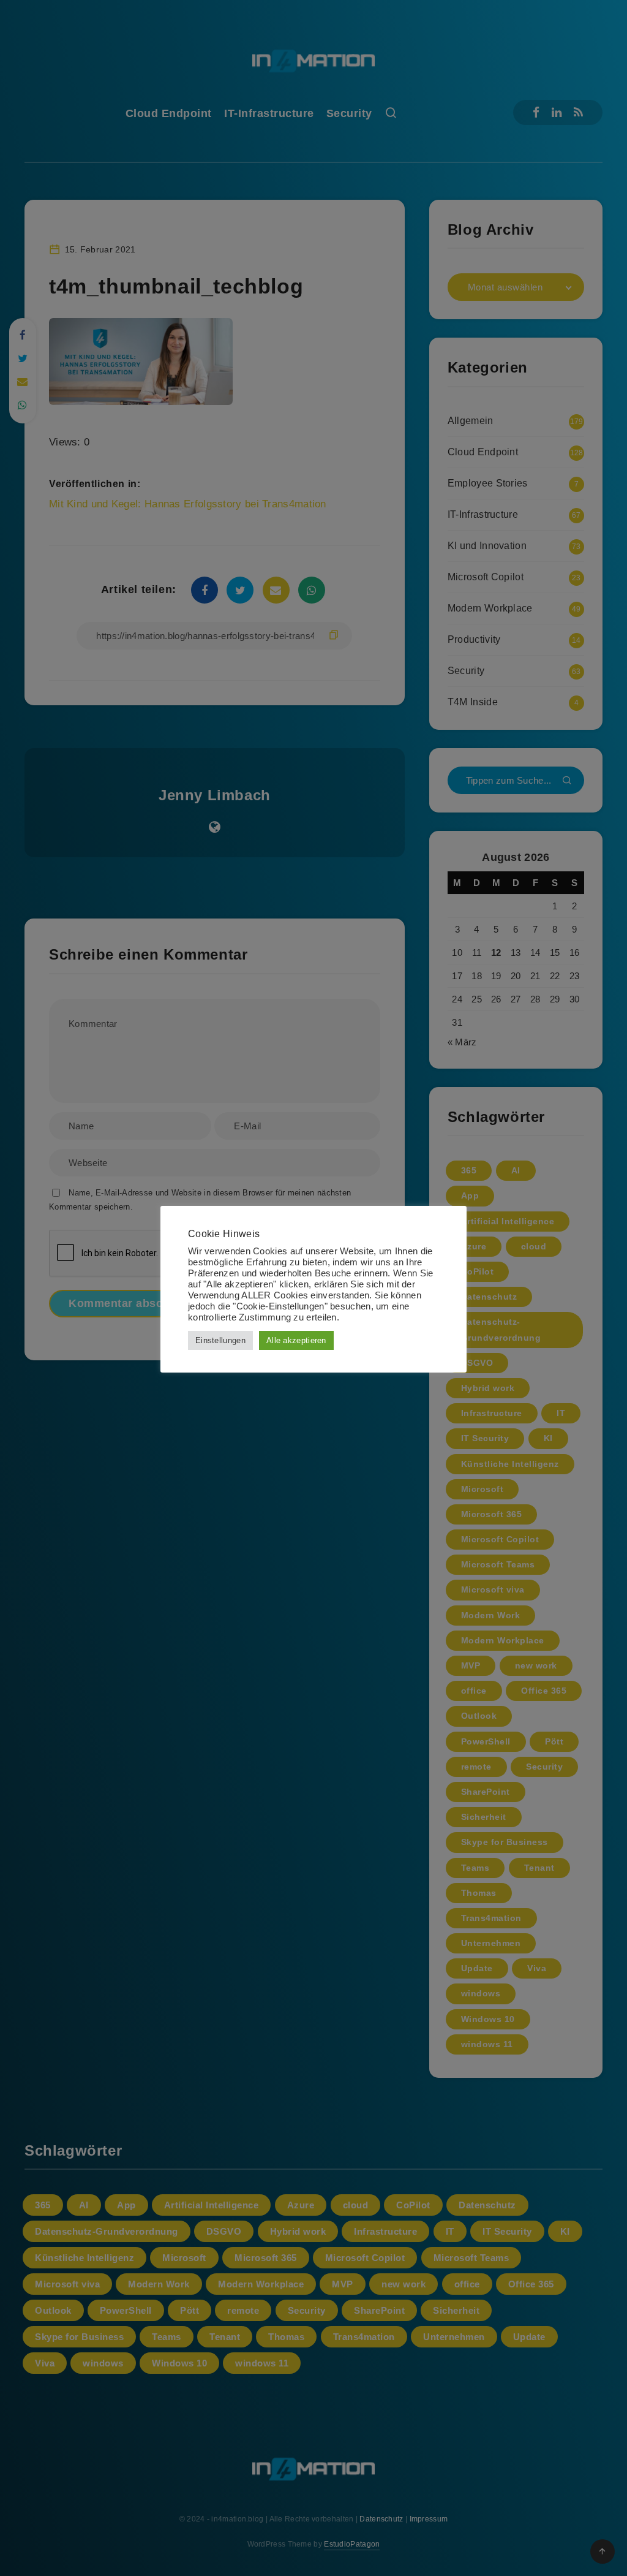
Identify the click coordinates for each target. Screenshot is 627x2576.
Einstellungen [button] (220, 1340)
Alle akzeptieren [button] (296, 1340)
